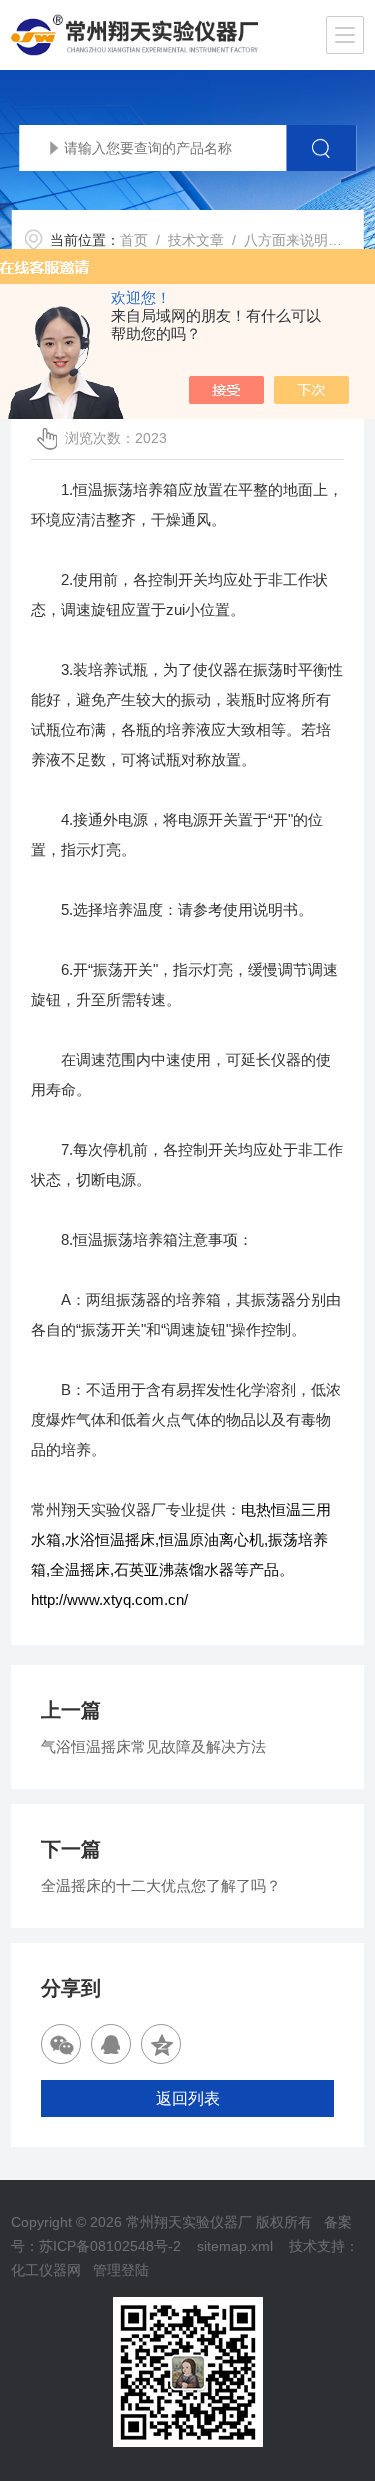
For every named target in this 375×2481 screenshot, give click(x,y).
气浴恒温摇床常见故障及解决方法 (153, 1746)
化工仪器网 (46, 2270)
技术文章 (196, 240)
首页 (134, 240)
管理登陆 (121, 2270)
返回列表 (188, 2098)
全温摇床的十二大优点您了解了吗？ (161, 1885)
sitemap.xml (235, 2246)
